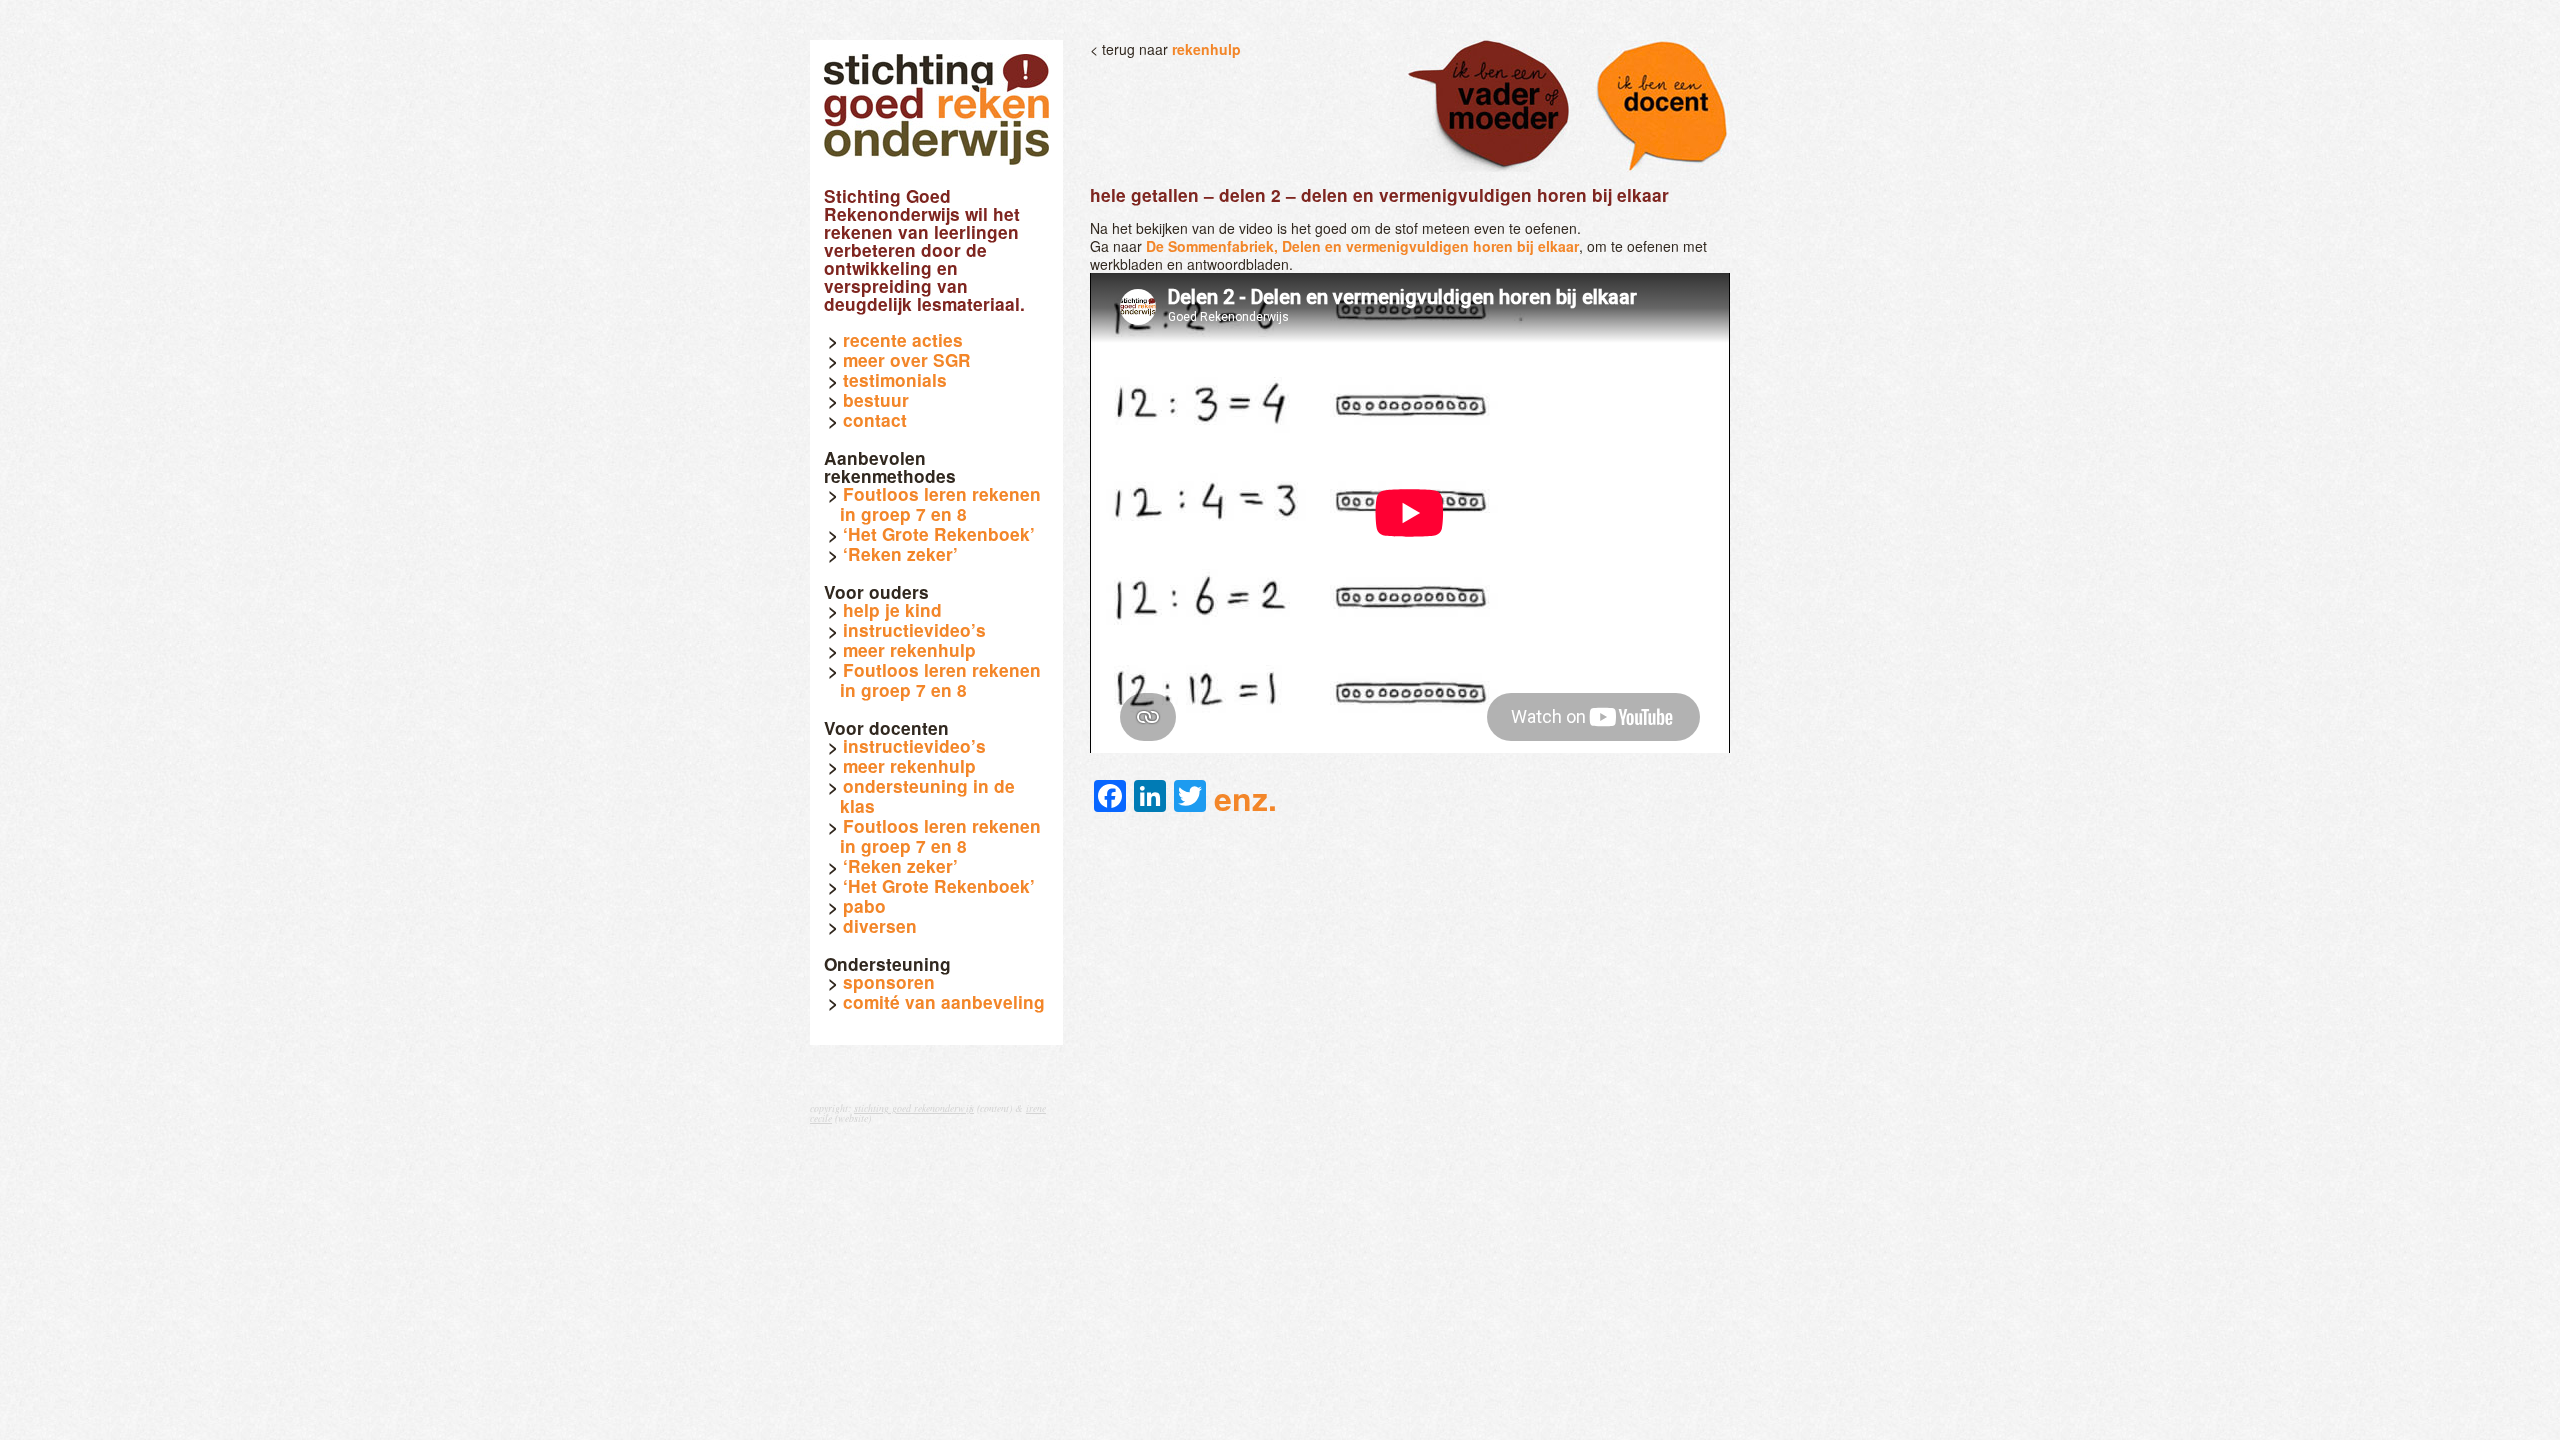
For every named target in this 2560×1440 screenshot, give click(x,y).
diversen (880, 926)
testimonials (895, 380)
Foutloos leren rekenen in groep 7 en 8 (940, 504)
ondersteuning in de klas (927, 796)
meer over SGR (907, 360)
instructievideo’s (914, 630)
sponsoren (889, 982)
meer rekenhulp (909, 650)
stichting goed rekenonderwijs (914, 1108)
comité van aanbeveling (944, 1002)
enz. (1245, 798)
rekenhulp (1206, 49)
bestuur (876, 400)
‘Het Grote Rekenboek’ (939, 534)
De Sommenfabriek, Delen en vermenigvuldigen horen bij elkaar (1362, 246)
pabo (864, 906)
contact (875, 420)
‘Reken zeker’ (900, 554)
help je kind (892, 610)
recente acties (903, 340)
